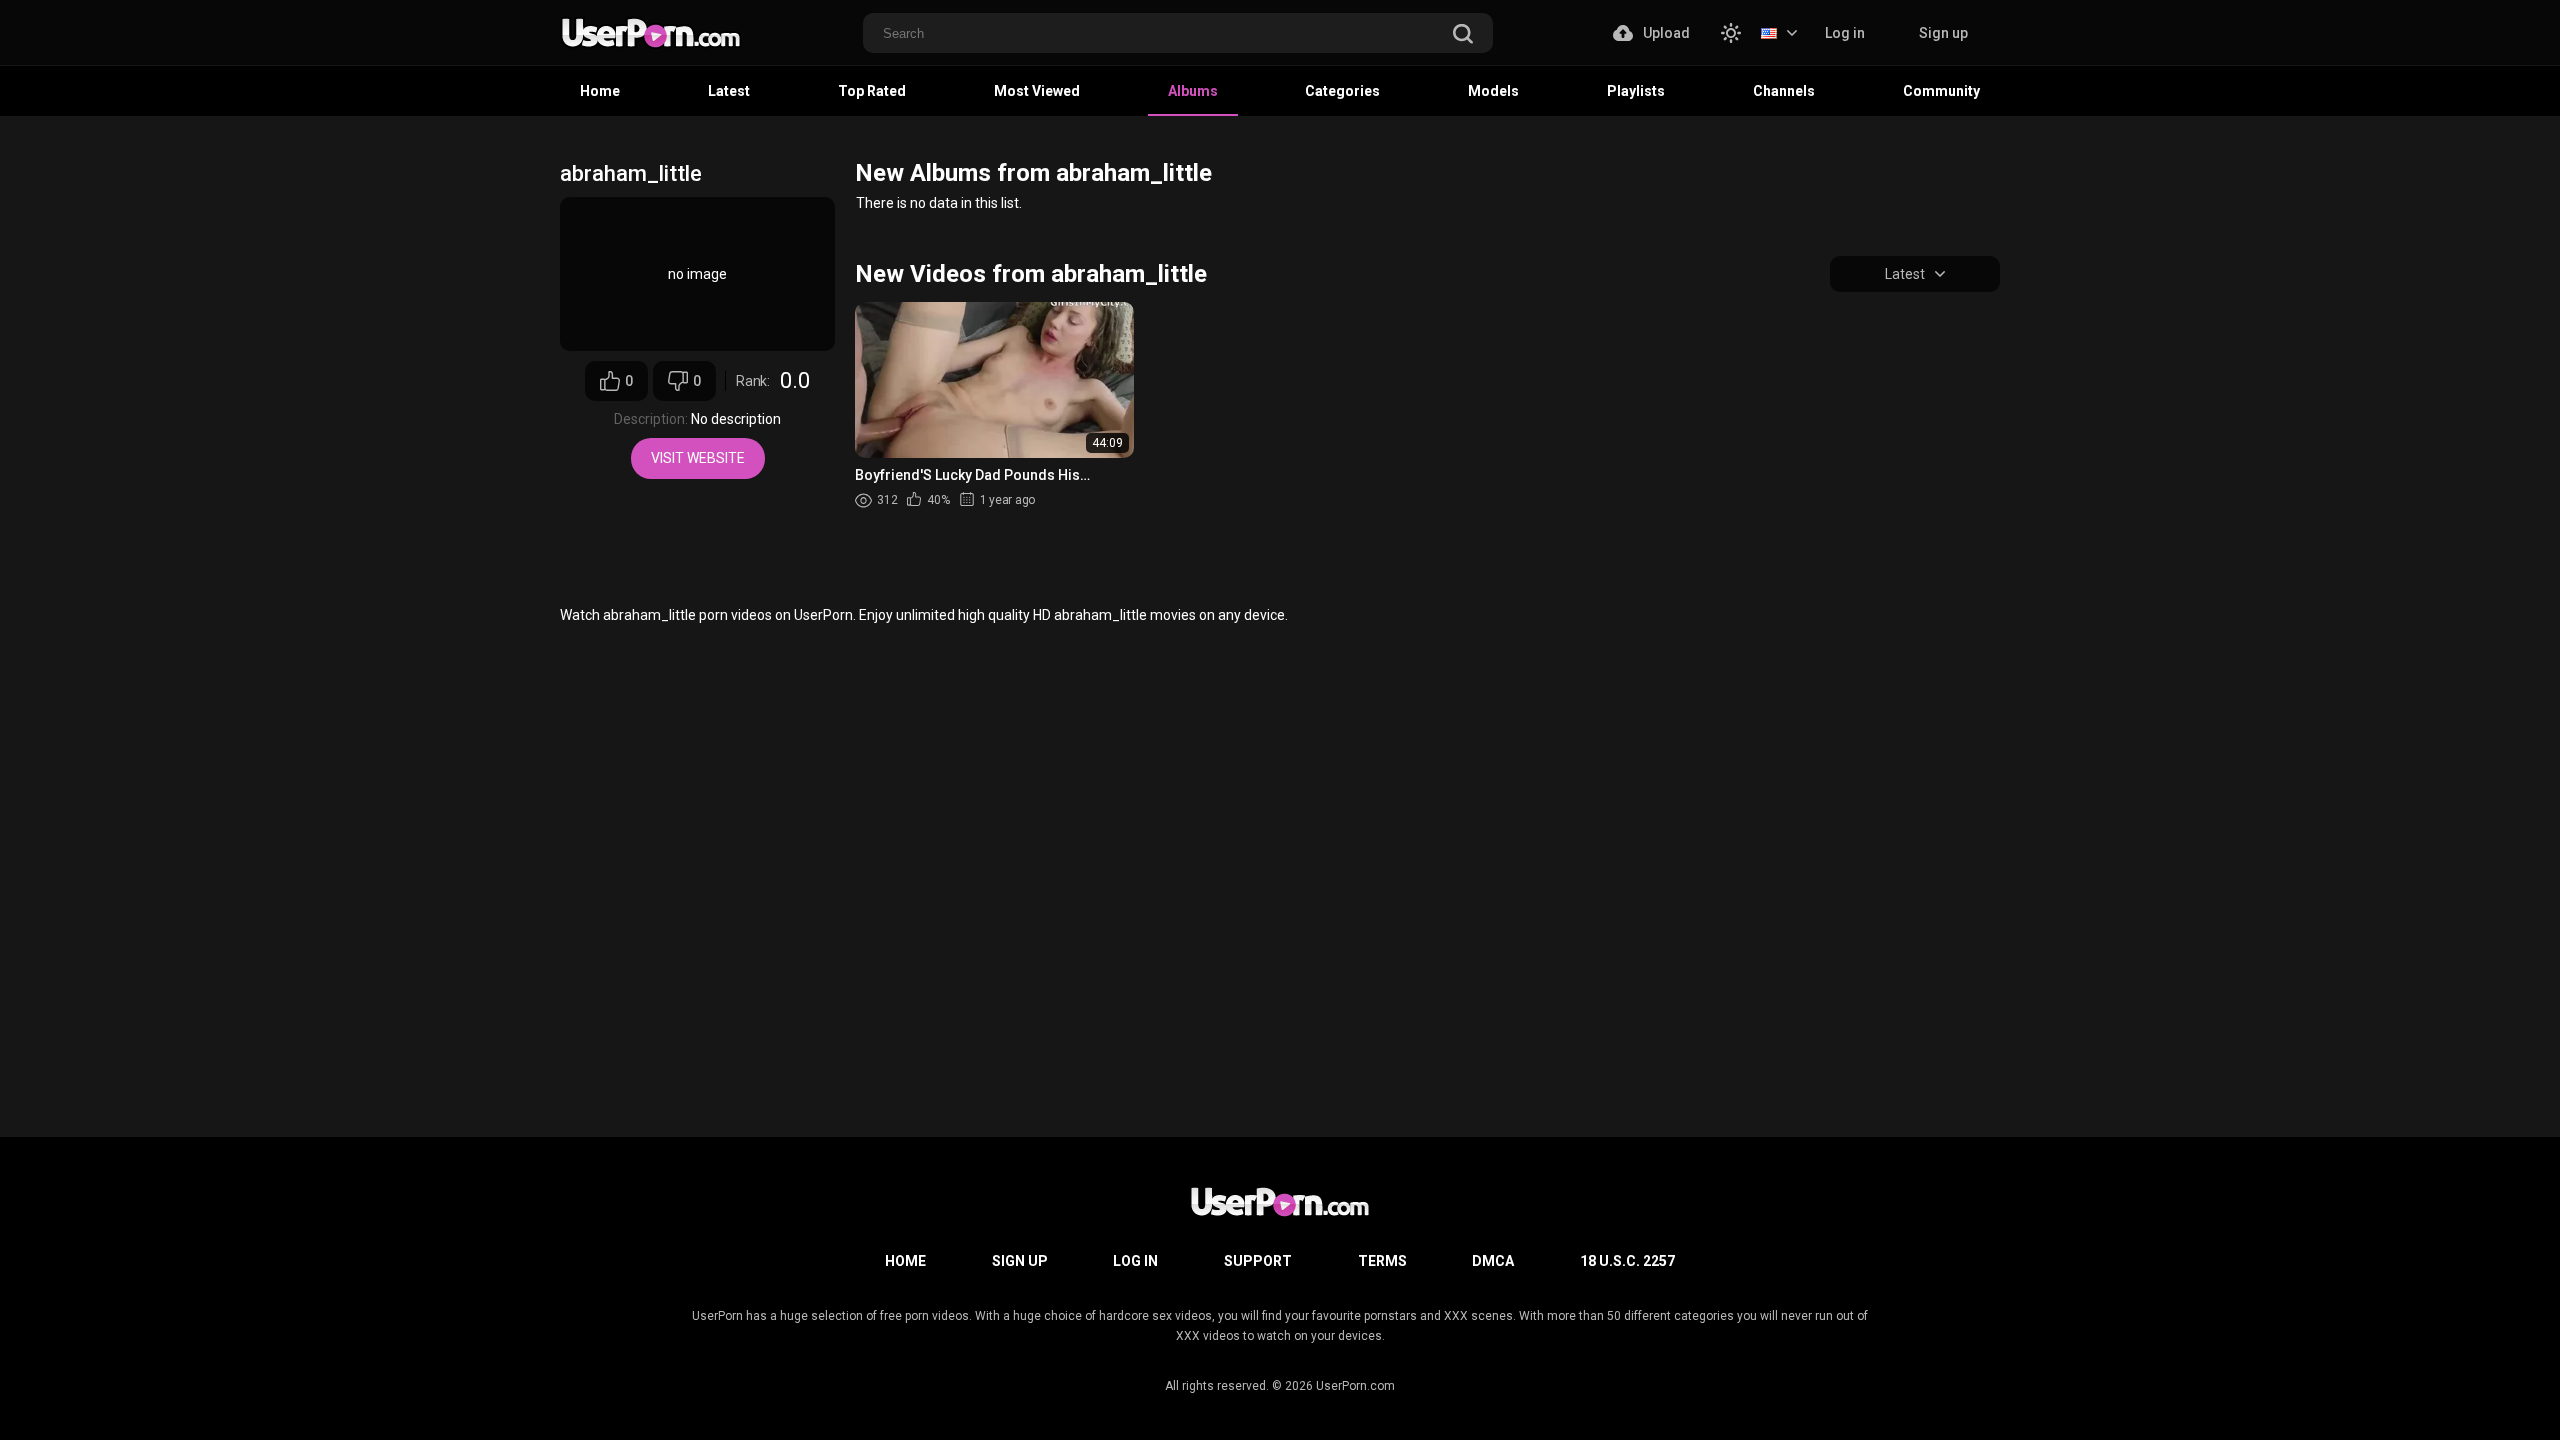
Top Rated (872, 91)
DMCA (1493, 1261)
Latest (729, 91)
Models (1493, 91)
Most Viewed (1037, 91)
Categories (1342, 91)
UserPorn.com (1355, 1386)
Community (1941, 91)
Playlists (1636, 91)
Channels (1784, 91)
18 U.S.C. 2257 (1627, 1261)
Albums (1193, 91)
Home (600, 91)
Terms (1382, 1261)
